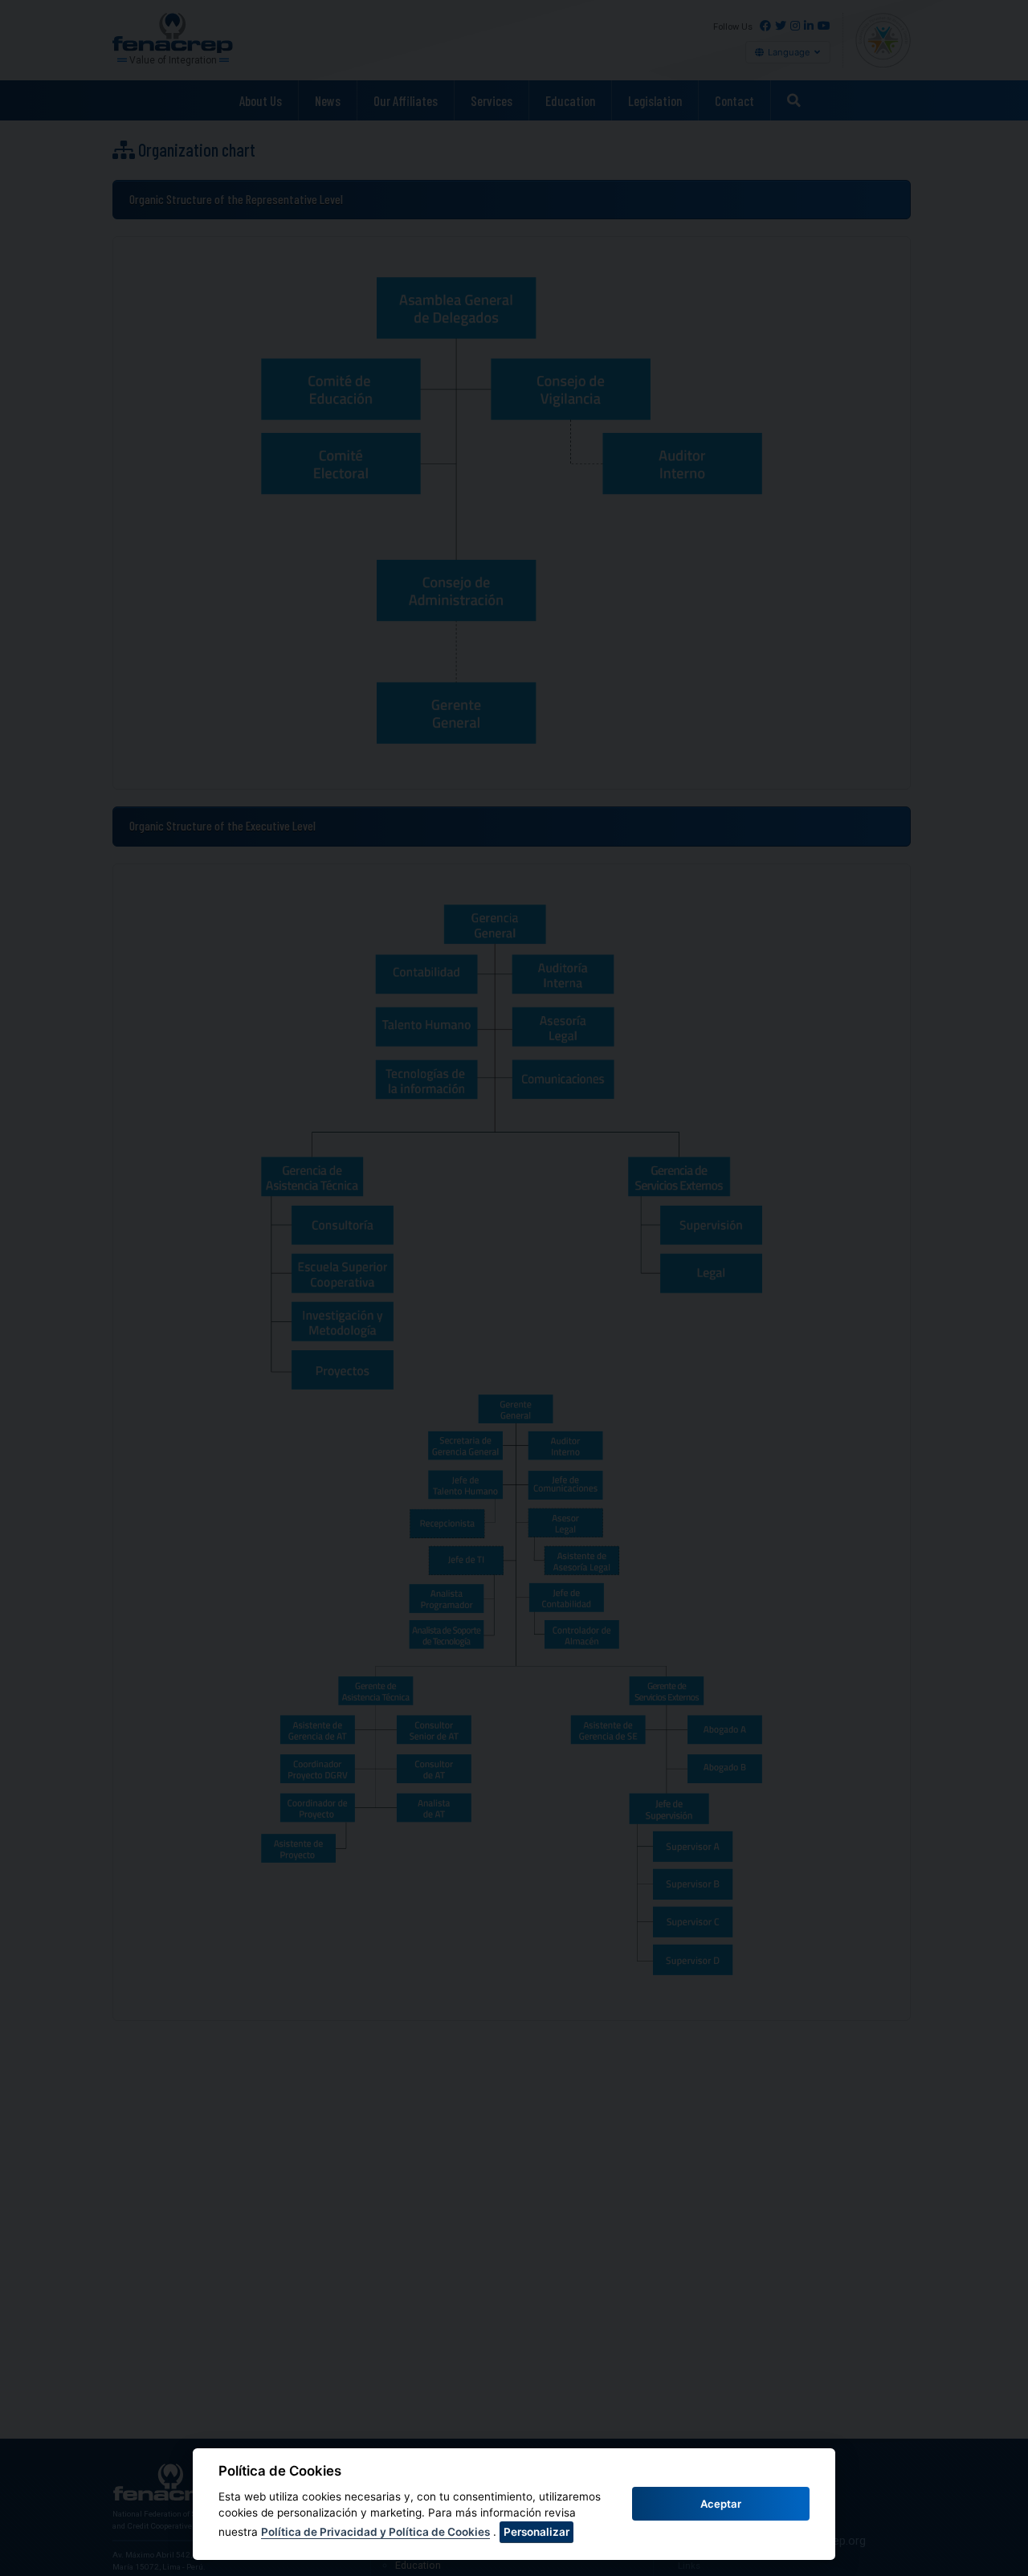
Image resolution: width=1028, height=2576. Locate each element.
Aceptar (721, 2504)
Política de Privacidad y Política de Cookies (375, 2532)
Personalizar (536, 2532)
